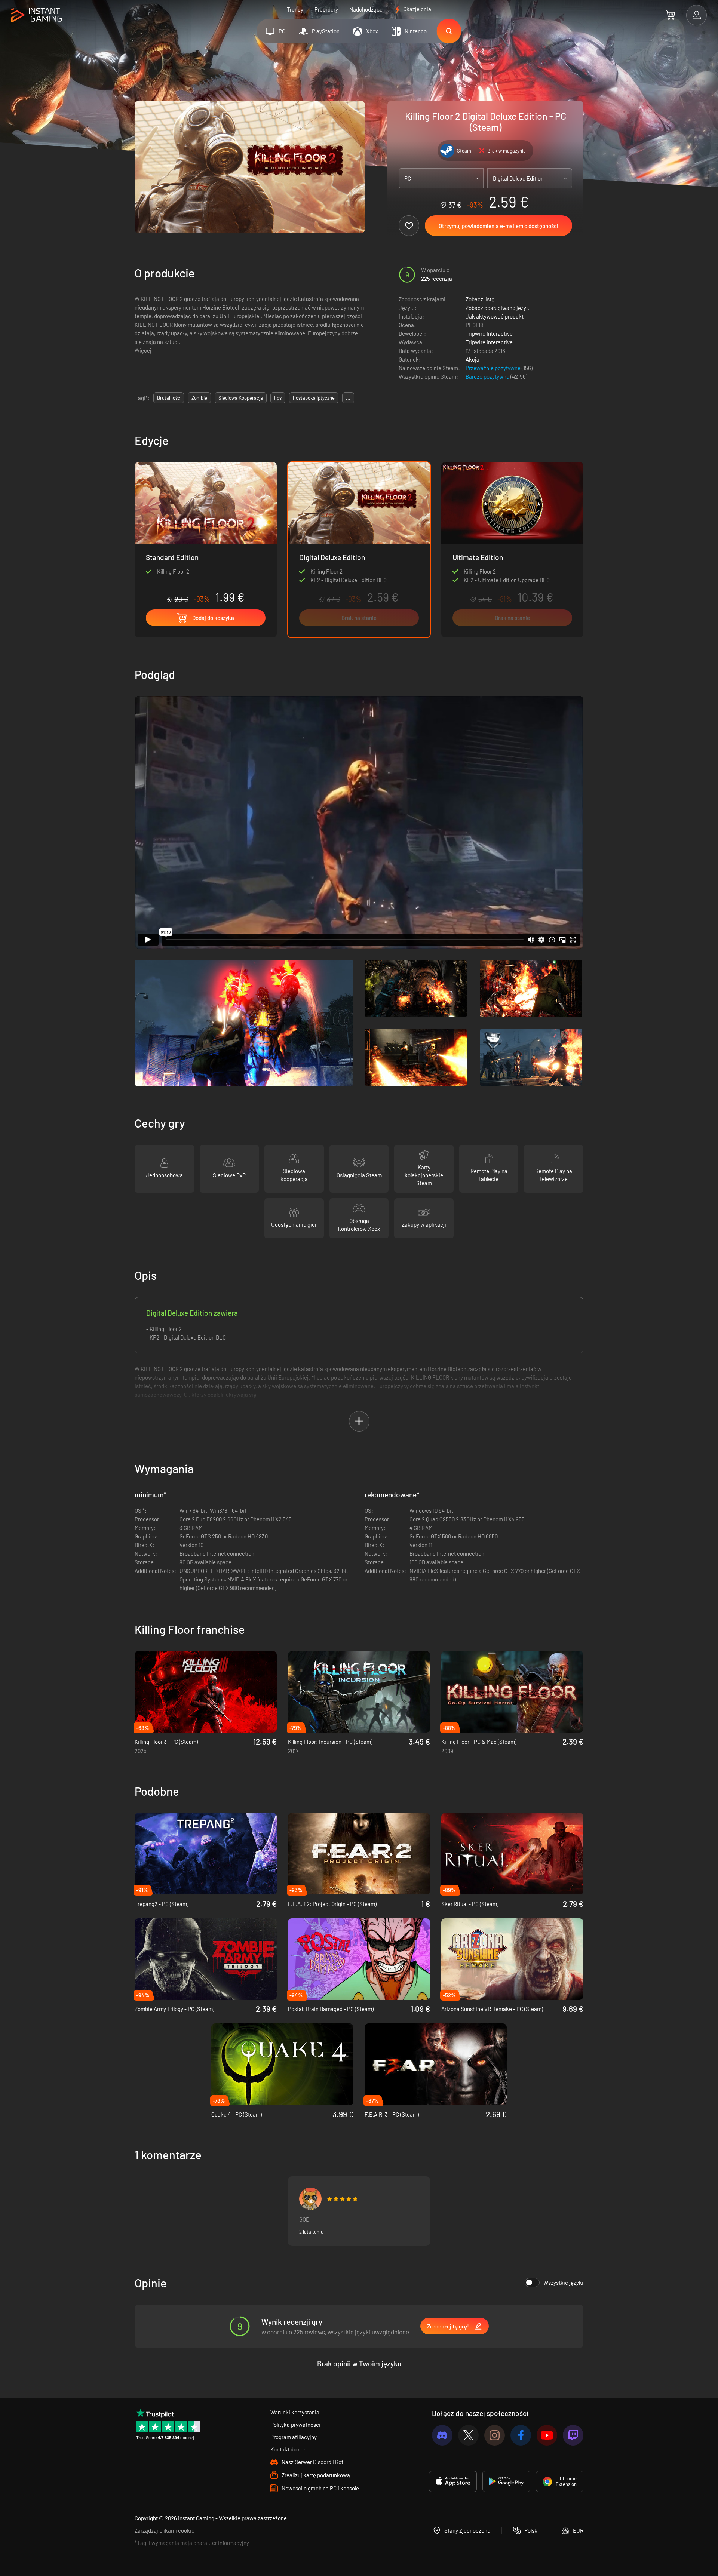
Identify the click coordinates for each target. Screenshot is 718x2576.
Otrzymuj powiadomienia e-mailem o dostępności (498, 226)
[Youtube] (547, 2435)
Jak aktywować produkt (495, 316)
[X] (468, 2435)
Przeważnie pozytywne (494, 368)
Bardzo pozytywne (488, 376)
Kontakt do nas (288, 2449)
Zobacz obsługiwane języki (498, 308)
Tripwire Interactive (489, 333)
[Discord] (442, 2435)
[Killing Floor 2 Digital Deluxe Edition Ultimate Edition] (512, 550)
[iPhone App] (453, 2481)
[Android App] (506, 2481)
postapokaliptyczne (314, 398)
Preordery (326, 9)
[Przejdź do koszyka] (670, 15)
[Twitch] (573, 2435)
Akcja (472, 359)
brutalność (169, 398)
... (348, 398)
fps (278, 398)
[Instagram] (495, 2435)
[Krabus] (310, 2199)
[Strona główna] (36, 16)
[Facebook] (521, 2435)
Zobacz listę (480, 299)
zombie (199, 398)
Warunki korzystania (295, 2412)
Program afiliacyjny (294, 2437)
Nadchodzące (366, 9)
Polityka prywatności (295, 2425)
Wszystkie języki (563, 2283)
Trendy (295, 9)
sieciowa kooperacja (241, 398)
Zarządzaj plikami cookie (165, 2530)
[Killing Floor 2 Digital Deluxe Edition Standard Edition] (206, 533)
